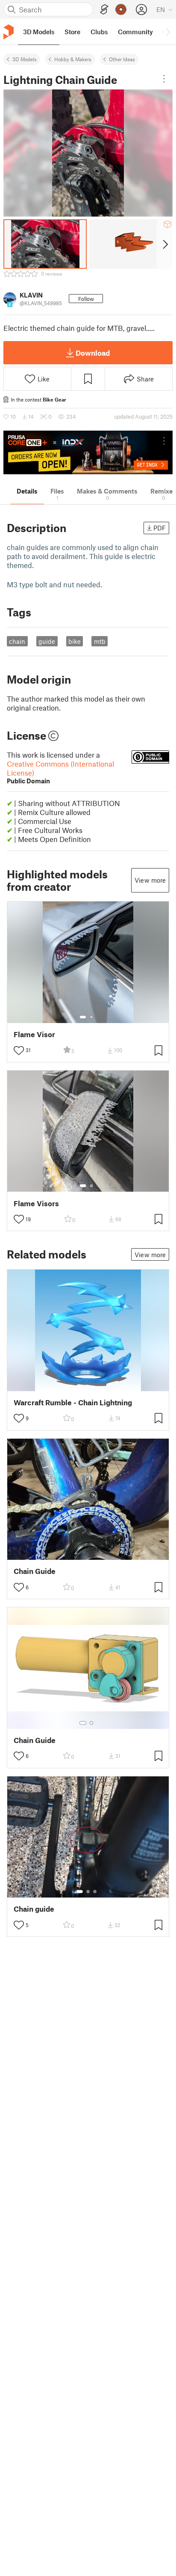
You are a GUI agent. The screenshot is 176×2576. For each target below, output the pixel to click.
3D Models (25, 59)
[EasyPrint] (104, 10)
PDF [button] (160, 528)
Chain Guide (35, 1571)
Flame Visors (36, 1203)
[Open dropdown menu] (164, 79)
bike (75, 641)
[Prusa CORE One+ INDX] (88, 452)
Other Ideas (122, 59)
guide (47, 641)
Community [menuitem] (135, 32)
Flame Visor (34, 1034)
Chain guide (34, 1909)
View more (150, 880)
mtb (100, 641)
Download (93, 353)
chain (17, 641)
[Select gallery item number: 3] (95, 1892)
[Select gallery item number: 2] (91, 1017)
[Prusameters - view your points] (121, 9)
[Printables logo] (9, 32)
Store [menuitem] (72, 32)
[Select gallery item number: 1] (83, 1017)
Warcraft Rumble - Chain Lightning (73, 1403)
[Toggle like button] (19, 1050)
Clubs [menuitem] (99, 32)
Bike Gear (54, 399)
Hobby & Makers (73, 59)
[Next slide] (165, 244)
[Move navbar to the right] (167, 32)
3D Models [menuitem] (39, 32)
